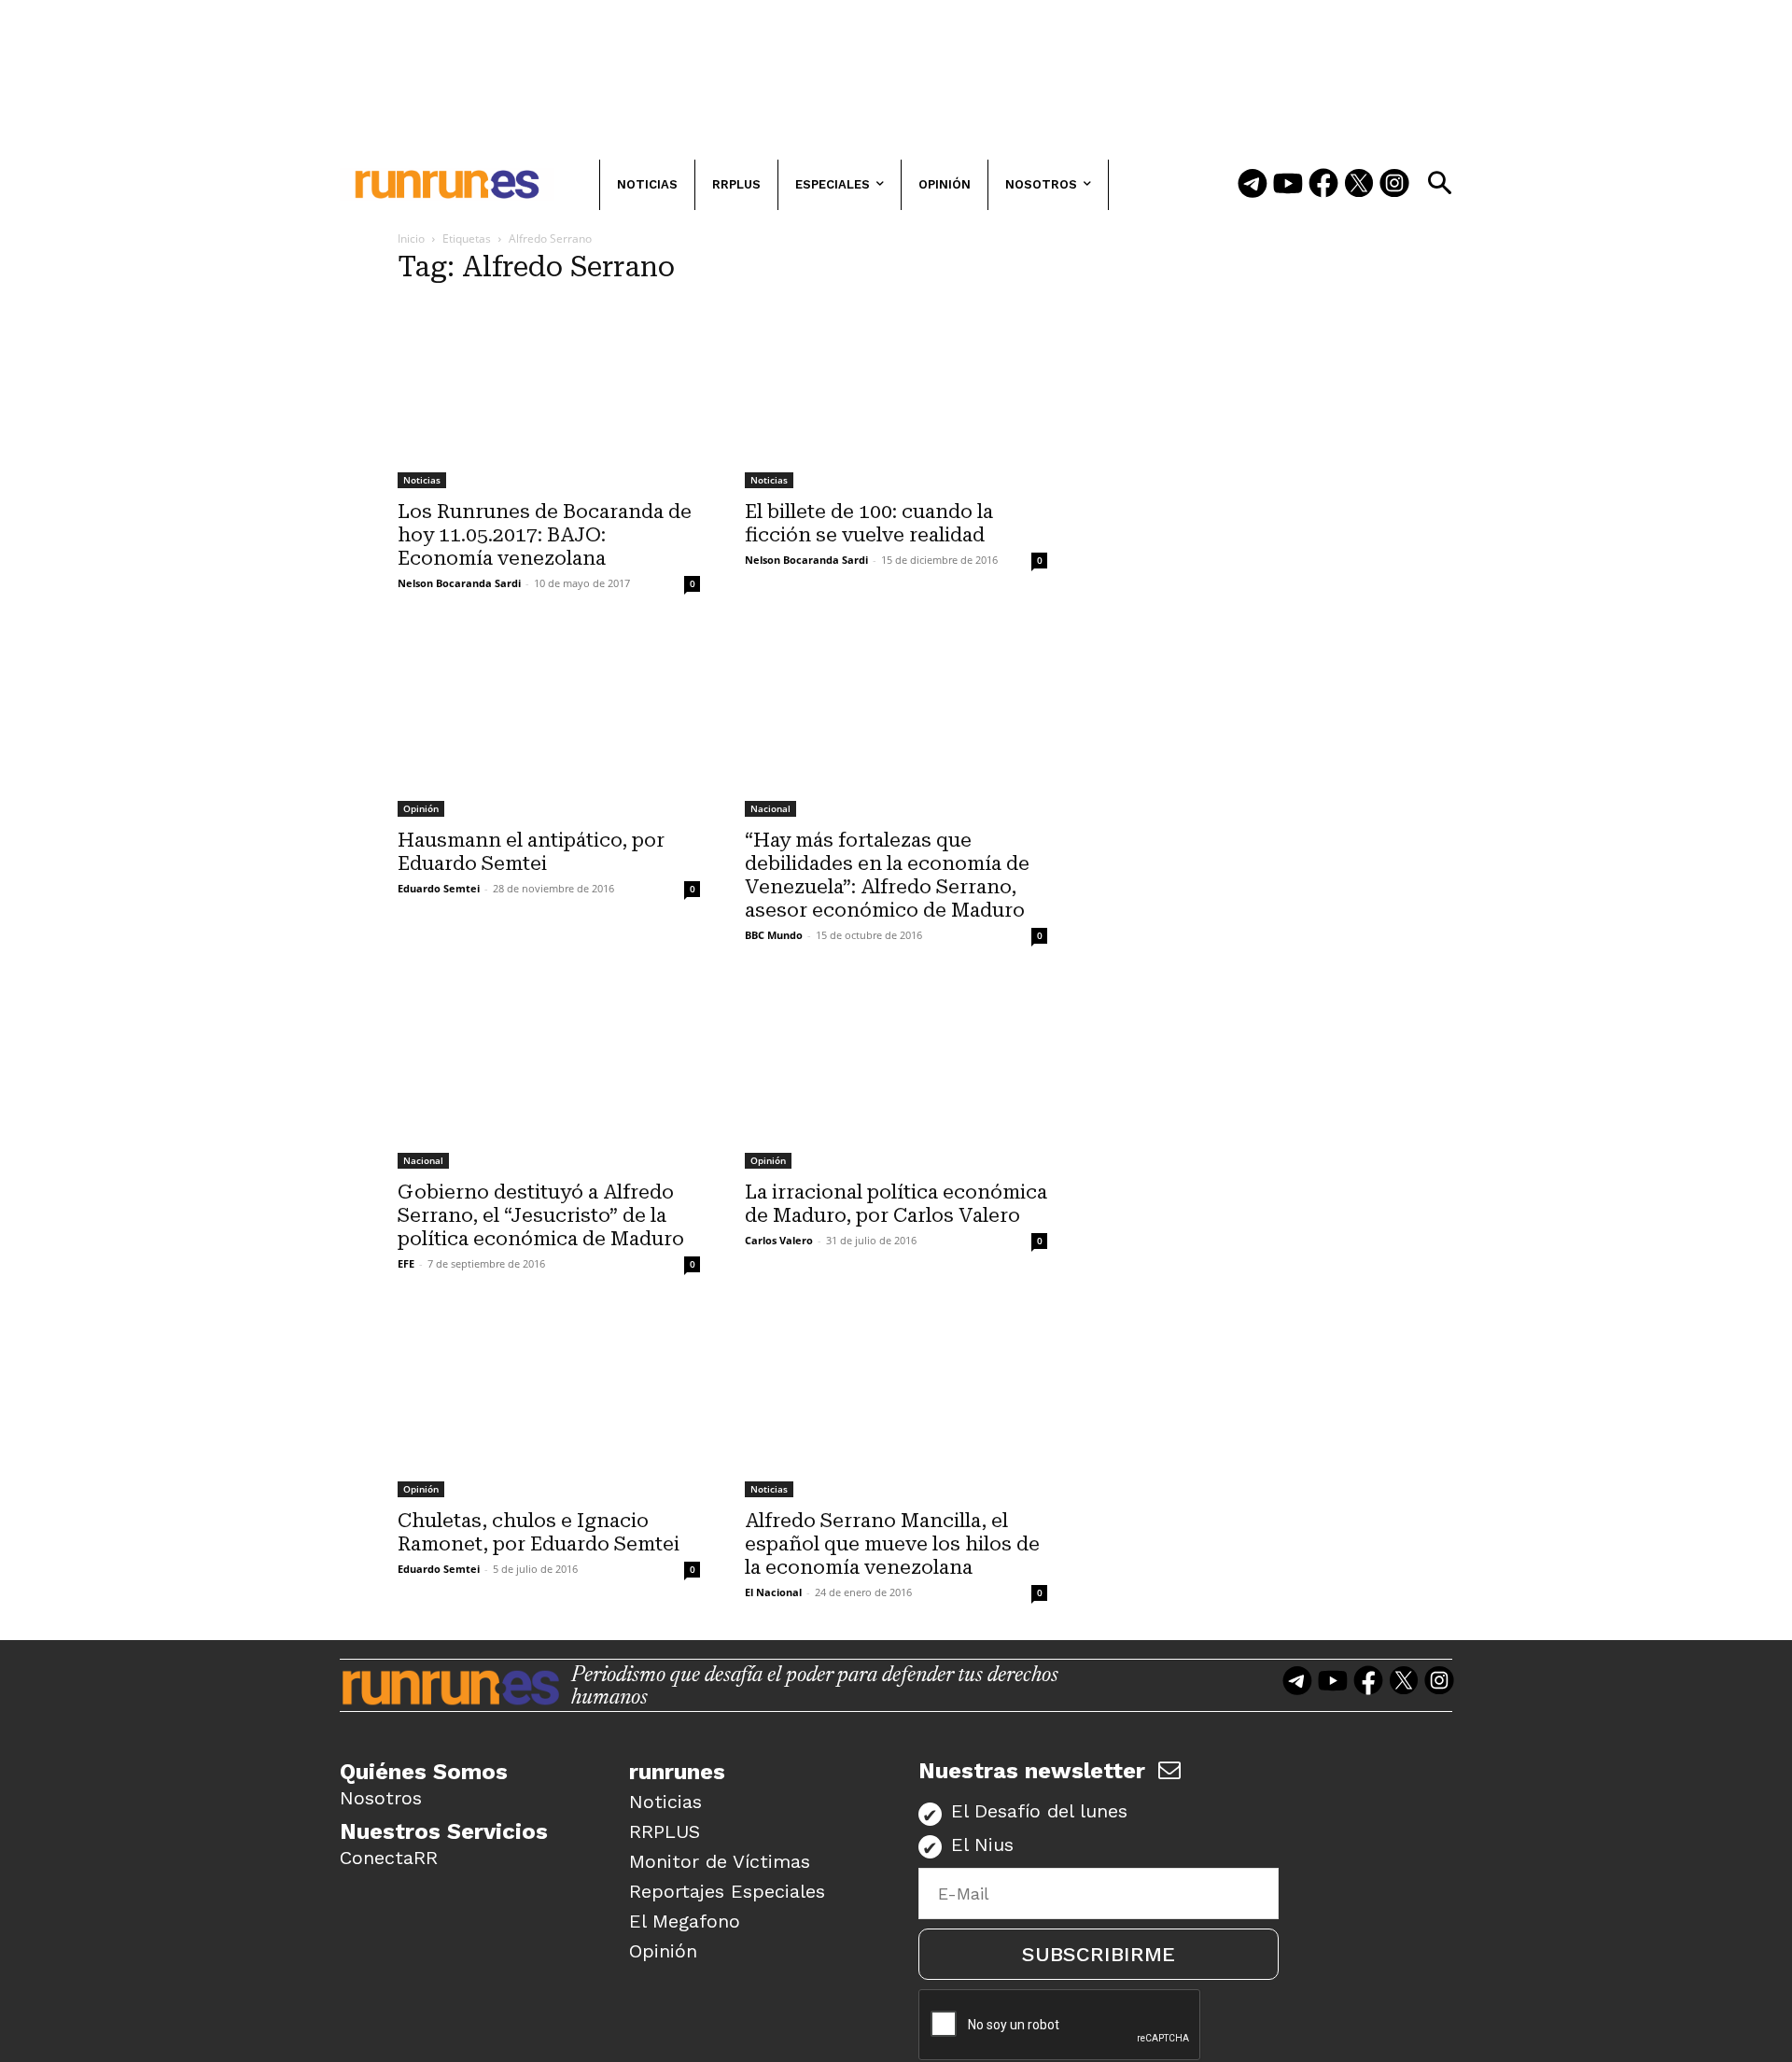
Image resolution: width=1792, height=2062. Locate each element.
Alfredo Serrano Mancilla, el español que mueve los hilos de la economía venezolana (892, 1544)
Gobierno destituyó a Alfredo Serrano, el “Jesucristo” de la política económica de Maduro (541, 1215)
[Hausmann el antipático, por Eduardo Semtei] (549, 724)
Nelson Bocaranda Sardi (459, 583)
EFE (406, 1263)
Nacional (770, 808)
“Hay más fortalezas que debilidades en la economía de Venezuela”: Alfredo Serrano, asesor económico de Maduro (887, 875)
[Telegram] (1253, 185)
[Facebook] (1323, 185)
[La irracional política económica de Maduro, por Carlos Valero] (896, 1076)
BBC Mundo (774, 935)
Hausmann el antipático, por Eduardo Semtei (531, 852)
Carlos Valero (779, 1240)
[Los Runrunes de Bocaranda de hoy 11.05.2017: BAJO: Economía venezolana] (549, 395)
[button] (1439, 183)
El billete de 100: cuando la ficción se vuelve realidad (869, 523)
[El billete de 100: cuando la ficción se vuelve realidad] (896, 395)
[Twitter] (1359, 185)
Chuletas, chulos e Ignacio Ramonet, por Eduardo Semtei (539, 1532)
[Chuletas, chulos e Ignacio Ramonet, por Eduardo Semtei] (549, 1404)
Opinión (421, 808)
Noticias (422, 480)
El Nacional (773, 1592)
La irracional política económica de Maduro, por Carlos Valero (896, 1204)
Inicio (411, 238)
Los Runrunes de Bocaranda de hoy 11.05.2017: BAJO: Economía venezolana (545, 535)
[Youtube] (1288, 185)
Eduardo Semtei (439, 888)
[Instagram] (1394, 185)
